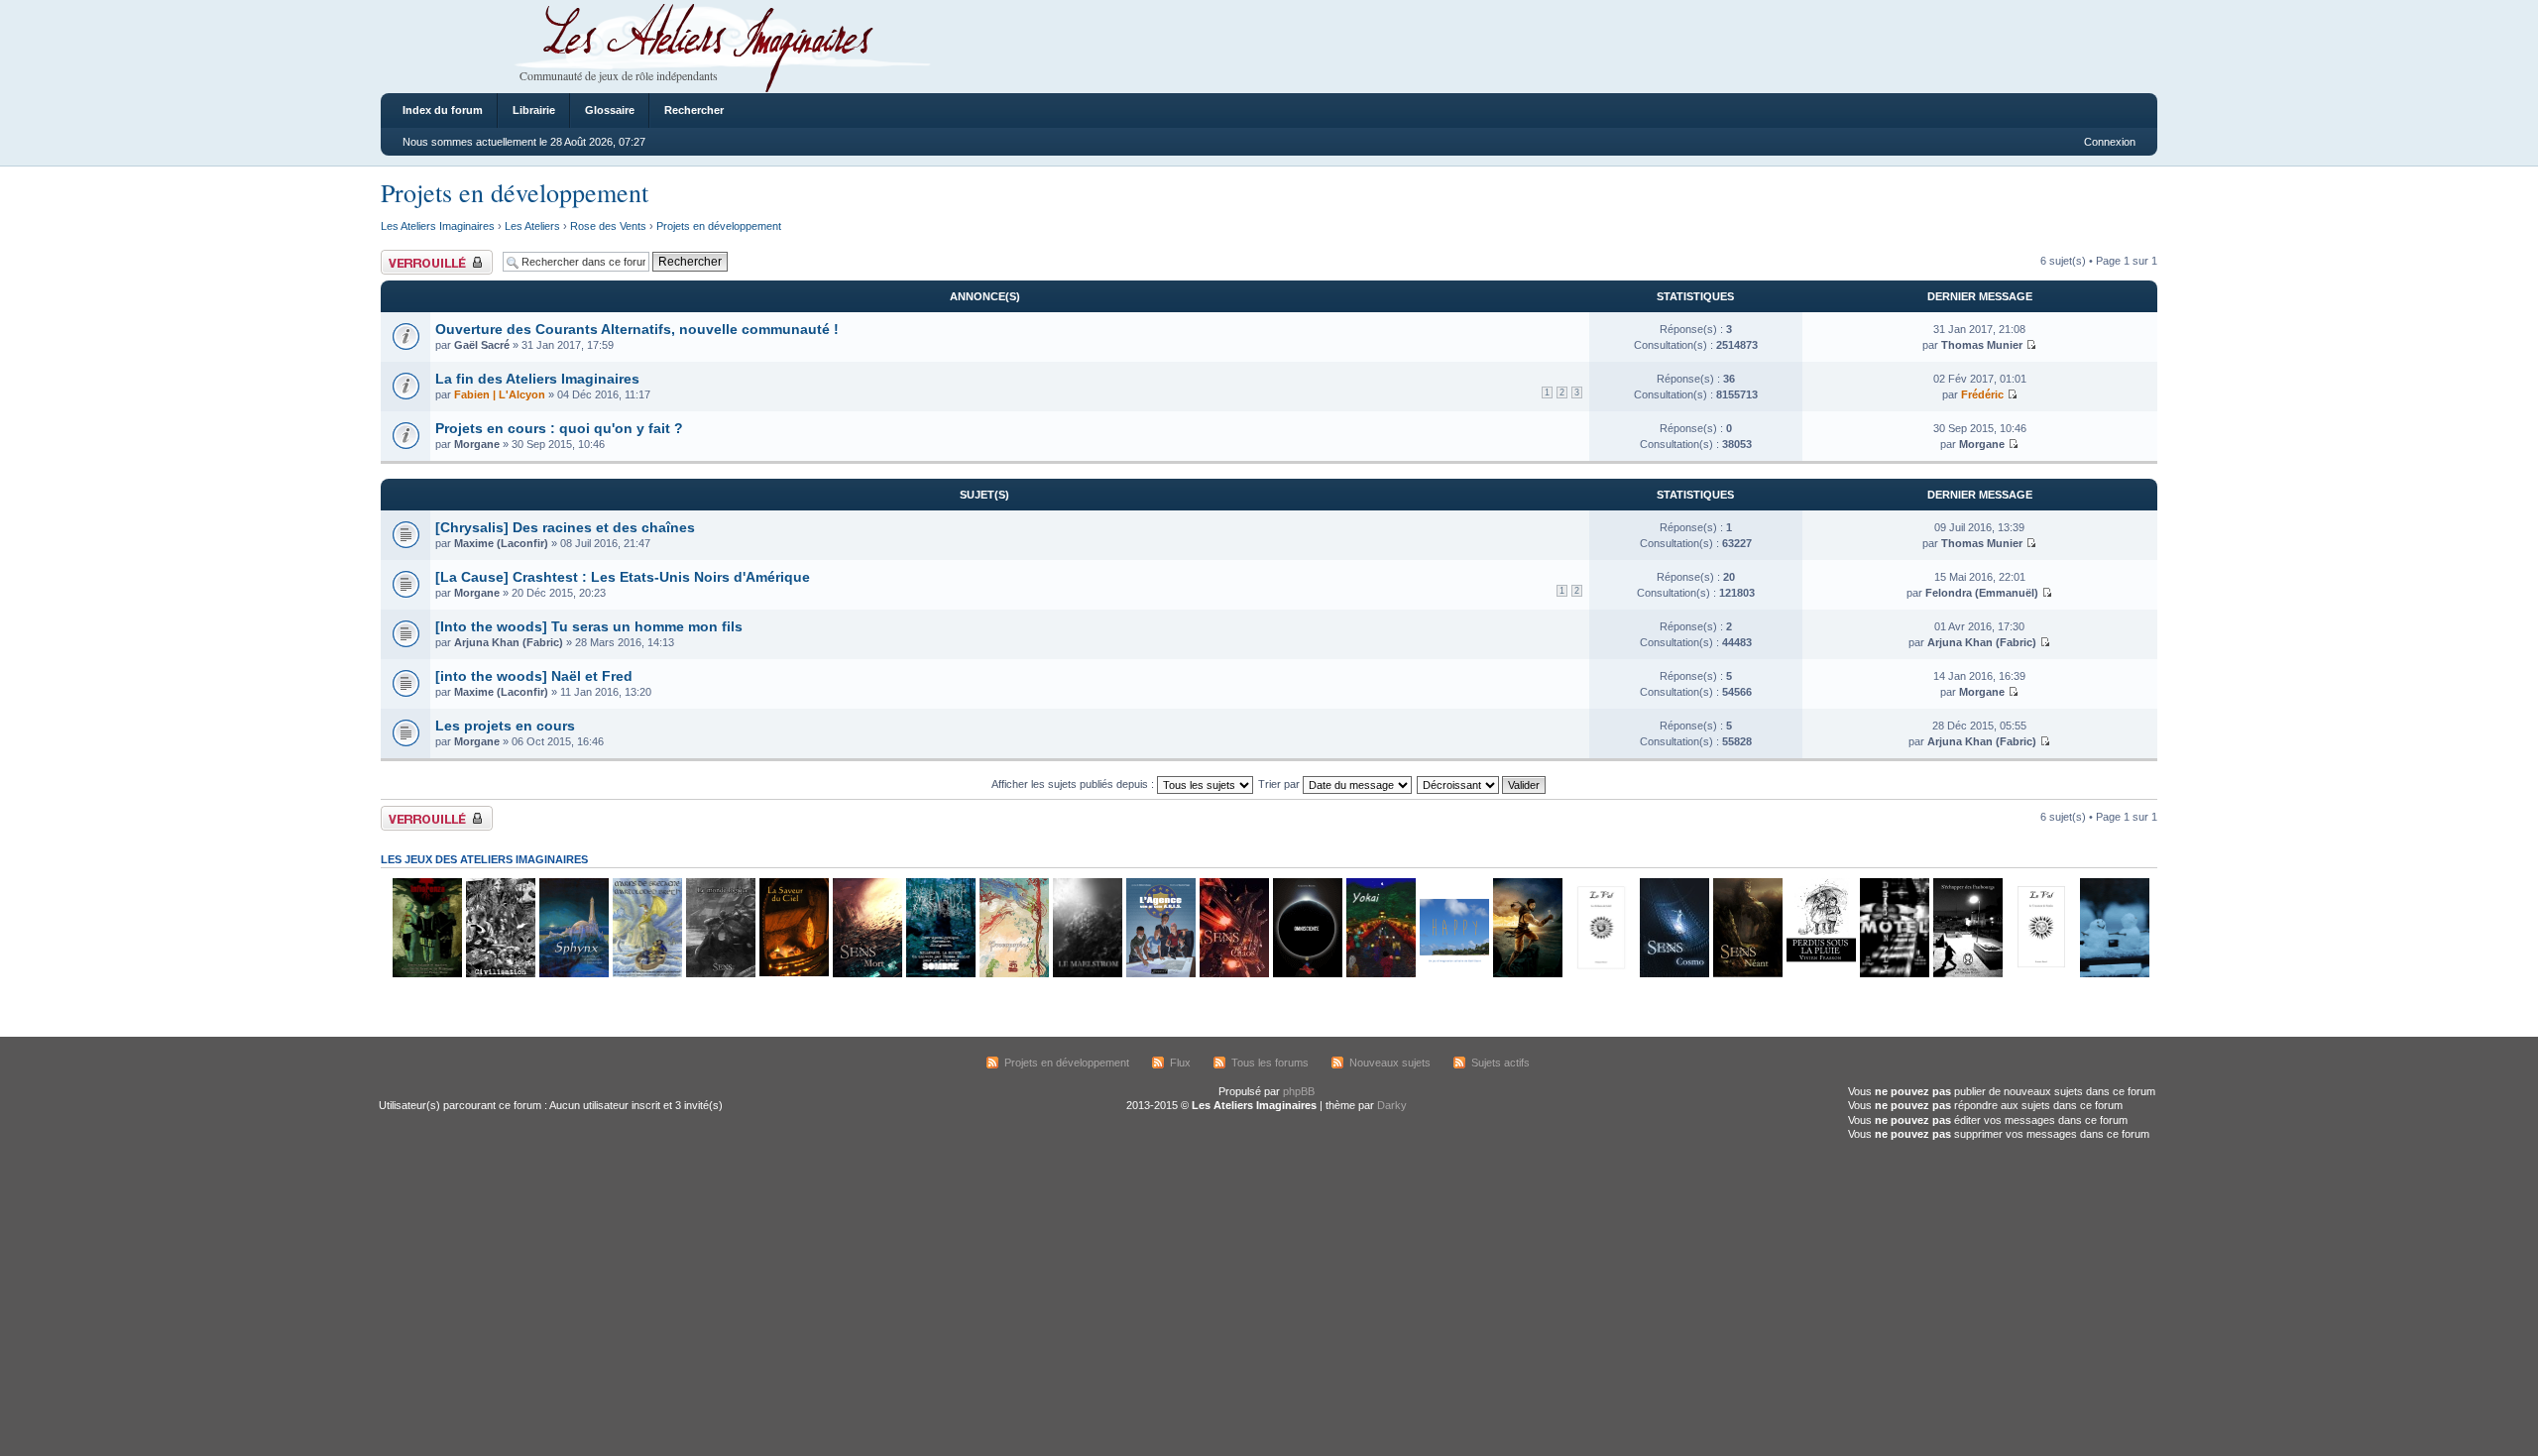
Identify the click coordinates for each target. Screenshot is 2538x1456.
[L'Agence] (1160, 974)
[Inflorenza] (426, 974)
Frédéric (1982, 394)
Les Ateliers (532, 226)
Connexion (2110, 142)
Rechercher (694, 110)
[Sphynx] (573, 974)
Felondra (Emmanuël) (1982, 593)
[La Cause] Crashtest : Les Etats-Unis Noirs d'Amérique (623, 577)
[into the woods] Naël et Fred (534, 676)
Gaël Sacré (482, 345)
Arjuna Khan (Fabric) (509, 642)
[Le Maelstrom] (1087, 974)
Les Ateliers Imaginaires (438, 226)
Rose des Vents (608, 226)
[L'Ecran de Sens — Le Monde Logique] (720, 974)
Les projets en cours (505, 726)
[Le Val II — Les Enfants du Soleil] (1600, 974)
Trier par (1280, 784)
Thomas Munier (1982, 345)
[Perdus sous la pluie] (1820, 974)
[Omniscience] (1307, 974)
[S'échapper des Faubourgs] (1967, 974)
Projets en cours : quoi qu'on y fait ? (559, 428)
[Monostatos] (1527, 974)
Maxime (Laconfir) (501, 543)
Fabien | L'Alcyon (500, 394)
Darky (1392, 1105)
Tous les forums (1270, 1063)
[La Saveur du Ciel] (793, 974)
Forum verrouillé (420, 256)
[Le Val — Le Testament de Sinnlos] (2040, 974)
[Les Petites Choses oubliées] (2114, 974)
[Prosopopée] (1013, 974)
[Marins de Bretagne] (646, 974)
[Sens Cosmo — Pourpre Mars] (1673, 974)
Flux (1180, 1063)
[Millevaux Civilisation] (500, 974)
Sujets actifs (1500, 1063)
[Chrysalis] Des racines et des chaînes (565, 527)
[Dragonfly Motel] (1894, 974)
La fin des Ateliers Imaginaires (537, 379)
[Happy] (1453, 974)
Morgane (477, 444)
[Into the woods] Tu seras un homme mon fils (589, 626)
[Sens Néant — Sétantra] (1747, 974)
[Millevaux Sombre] (940, 974)
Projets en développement (515, 192)
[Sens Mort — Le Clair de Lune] (866, 974)
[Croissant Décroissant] (1482, 784)
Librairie (534, 110)
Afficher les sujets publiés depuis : (1074, 784)
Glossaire (610, 110)
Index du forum (443, 110)
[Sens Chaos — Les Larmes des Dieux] (1233, 974)
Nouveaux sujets (1390, 1063)
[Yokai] (1380, 974)
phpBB (1299, 1091)
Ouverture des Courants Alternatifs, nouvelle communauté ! (637, 329)
